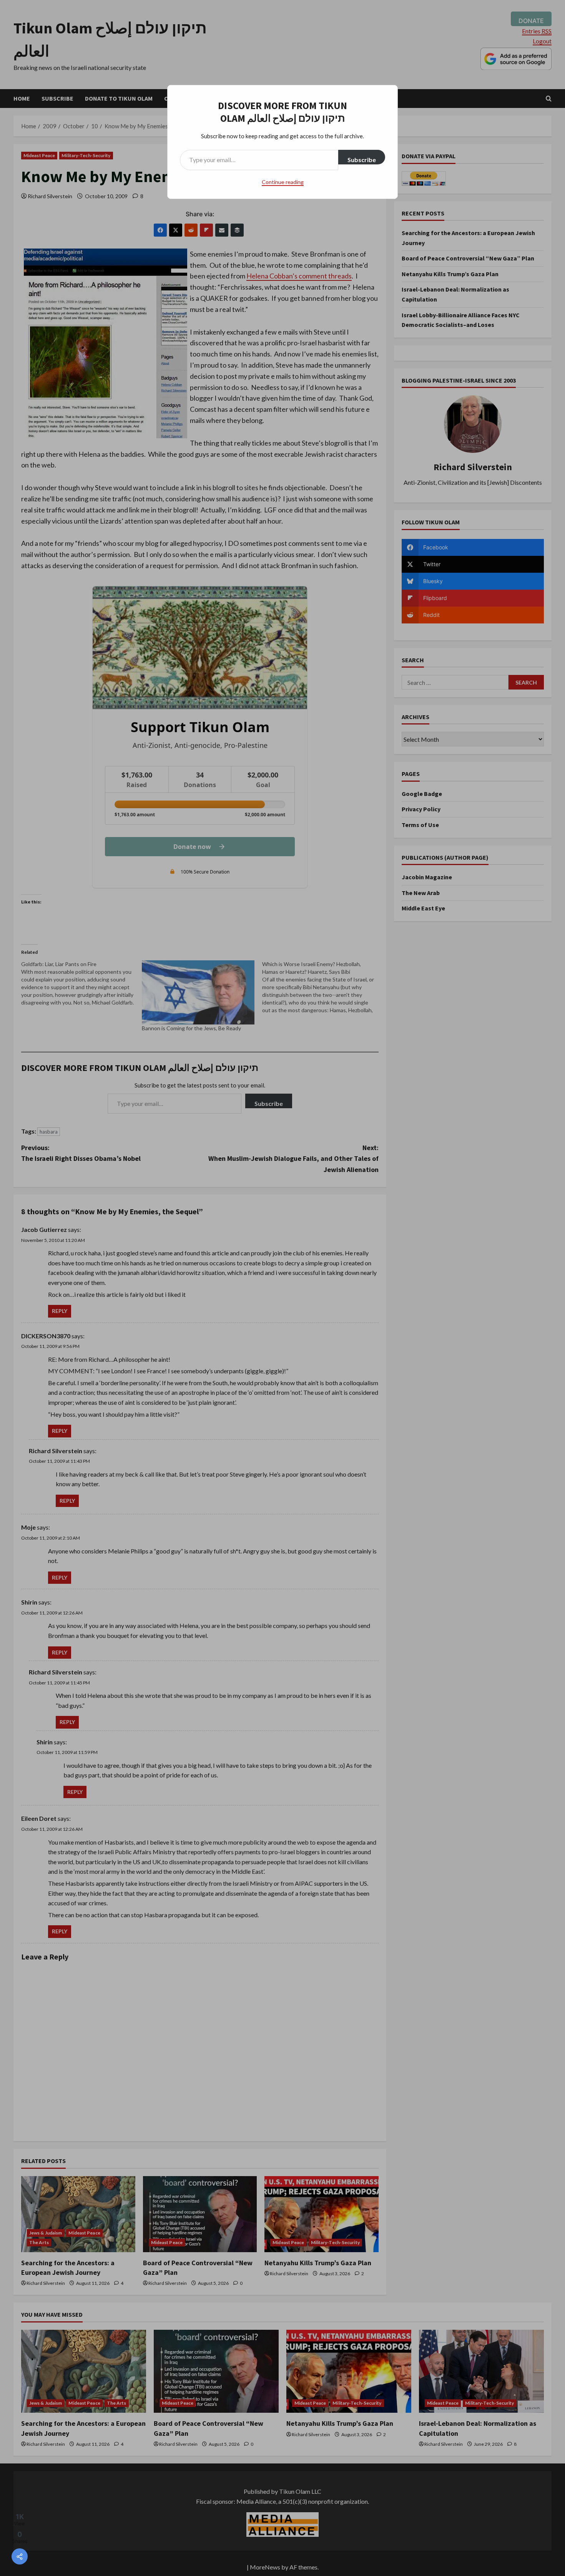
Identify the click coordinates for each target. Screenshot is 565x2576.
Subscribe (362, 160)
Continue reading (283, 182)
